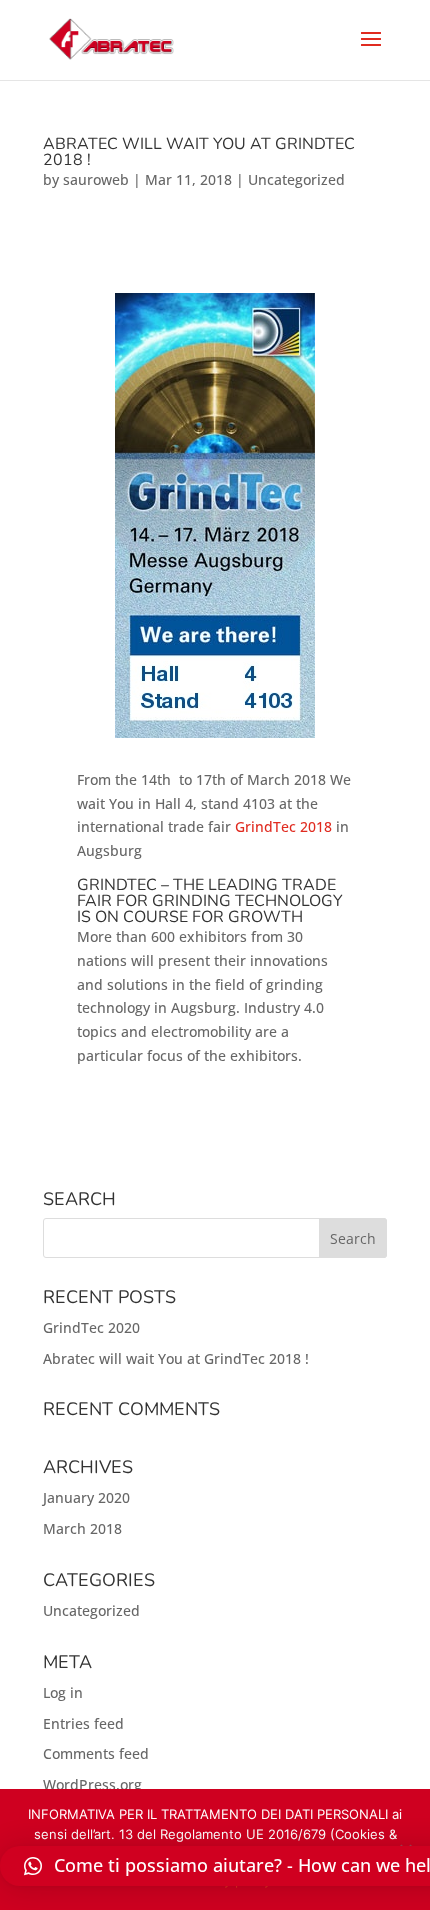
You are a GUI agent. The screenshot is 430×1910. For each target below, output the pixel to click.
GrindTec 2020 (91, 1327)
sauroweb (96, 179)
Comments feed (96, 1753)
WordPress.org (92, 1784)
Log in (63, 1692)
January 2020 (86, 1497)
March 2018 (82, 1528)
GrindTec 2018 (283, 826)
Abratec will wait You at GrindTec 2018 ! (199, 152)
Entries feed (83, 1723)
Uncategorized (296, 179)
